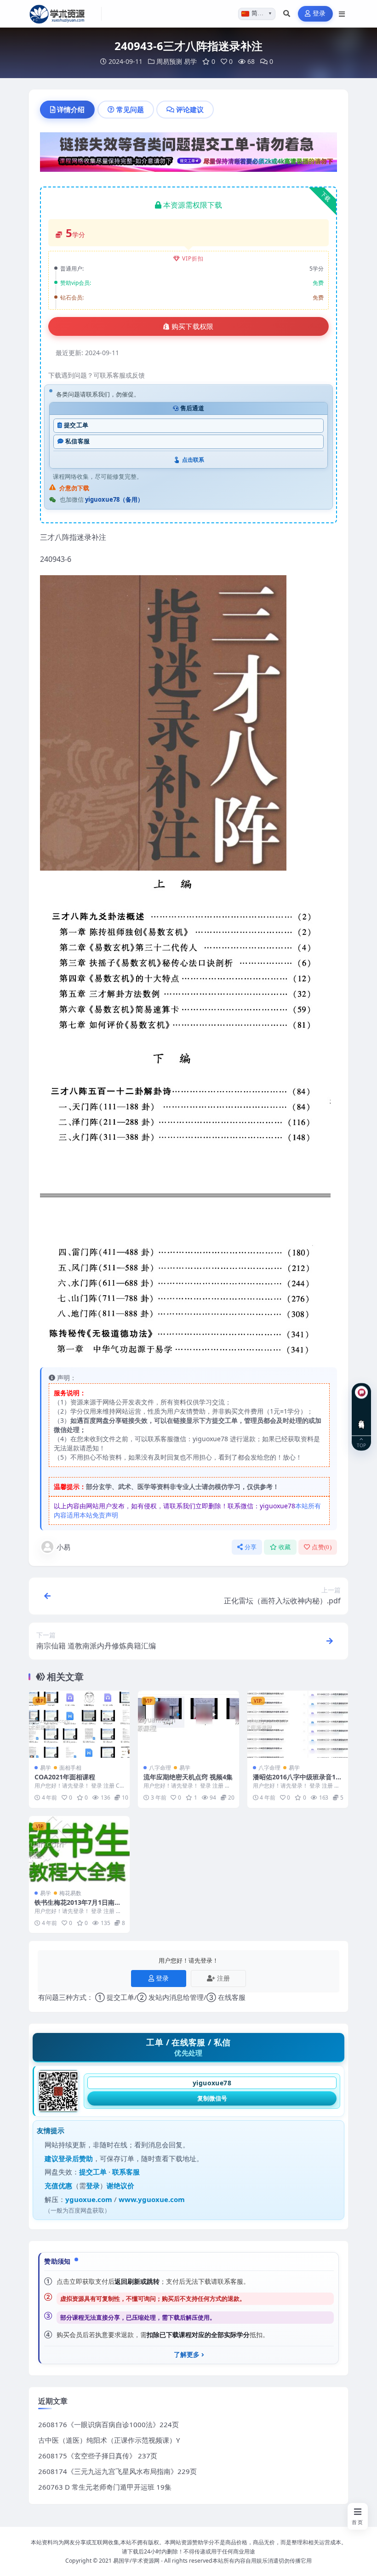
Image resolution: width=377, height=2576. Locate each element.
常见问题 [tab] (130, 109)
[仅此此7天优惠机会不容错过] (188, 155)
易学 (190, 61)
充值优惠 (58, 2185)
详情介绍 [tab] (71, 109)
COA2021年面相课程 (65, 1777)
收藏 (285, 1547)
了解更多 (187, 2355)
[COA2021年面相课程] (79, 1724)
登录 (319, 14)
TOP (361, 1445)
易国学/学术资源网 (136, 2561)
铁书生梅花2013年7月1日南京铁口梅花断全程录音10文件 (78, 1906)
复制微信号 (212, 2098)
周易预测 (169, 61)
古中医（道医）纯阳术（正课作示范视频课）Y (109, 2440)
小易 (63, 1547)
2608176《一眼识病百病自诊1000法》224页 (109, 2424)
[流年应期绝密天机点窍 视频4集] (188, 1724)
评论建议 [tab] (190, 109)
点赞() (322, 1547)
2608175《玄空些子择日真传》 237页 (98, 2456)
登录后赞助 (76, 2158)
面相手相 (70, 1768)
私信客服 (77, 441)
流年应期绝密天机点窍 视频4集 (188, 1777)
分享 (251, 1547)
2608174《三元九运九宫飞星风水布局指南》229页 (117, 2471)
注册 (223, 1978)
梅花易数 (70, 1893)
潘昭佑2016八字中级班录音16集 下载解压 (296, 1781)
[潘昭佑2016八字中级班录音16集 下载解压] (298, 1724)
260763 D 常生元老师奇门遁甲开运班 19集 (105, 2487)
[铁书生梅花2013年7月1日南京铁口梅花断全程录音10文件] (79, 1850)
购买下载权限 (193, 327)
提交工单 (76, 425)
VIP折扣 (193, 258)
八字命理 (160, 1768)
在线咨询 (362, 1417)
